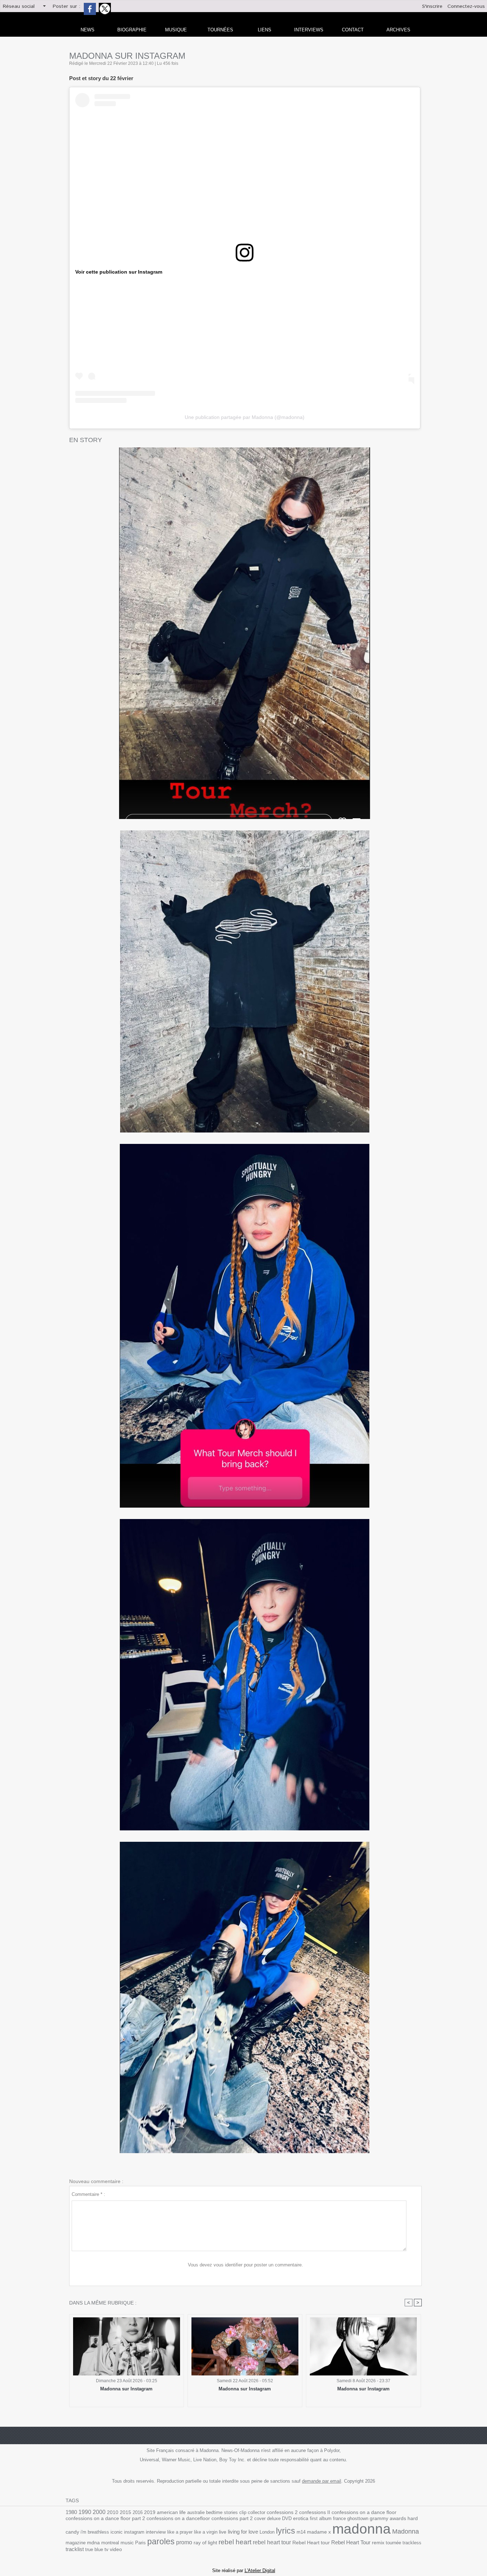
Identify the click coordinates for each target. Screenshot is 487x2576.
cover (260, 2518)
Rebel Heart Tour (351, 2542)
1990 (85, 2512)
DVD (287, 2518)
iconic (117, 2532)
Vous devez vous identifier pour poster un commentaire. (245, 2265)
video (116, 2549)
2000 (99, 2512)
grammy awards (388, 2518)
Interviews (309, 30)
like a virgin (206, 2532)
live (223, 2532)
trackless (412, 2543)
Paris (140, 2543)
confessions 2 (282, 2512)
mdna (93, 2543)
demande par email (322, 2481)
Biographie (132, 30)
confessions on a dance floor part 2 (105, 2518)
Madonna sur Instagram (126, 2389)
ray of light (205, 2543)
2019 (150, 2512)
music (127, 2543)
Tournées (220, 30)
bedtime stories (222, 2512)
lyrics (286, 2531)
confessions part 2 (232, 2518)
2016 (138, 2512)
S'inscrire (432, 6)
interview (156, 2532)
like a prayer (180, 2532)
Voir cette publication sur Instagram (119, 272)
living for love (243, 2532)
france (339, 2518)
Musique (176, 30)
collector (257, 2512)
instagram (134, 2532)
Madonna (406, 2531)
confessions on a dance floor (364, 2512)
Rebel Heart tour (311, 2543)
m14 (301, 2532)
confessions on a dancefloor (178, 2518)
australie (196, 2512)
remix (378, 2543)
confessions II (315, 2512)
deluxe (274, 2518)
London (267, 2532)
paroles (161, 2541)
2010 (113, 2512)
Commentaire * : (88, 2194)
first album (321, 2518)
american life (171, 2512)
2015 (125, 2512)
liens (265, 30)
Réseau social (19, 6)
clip (243, 2512)
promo (184, 2542)
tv (106, 2549)
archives (398, 30)
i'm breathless (95, 2532)
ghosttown (358, 2518)
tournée (393, 2543)
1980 (71, 2512)
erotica (301, 2518)
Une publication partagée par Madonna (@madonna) (245, 417)
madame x (319, 2532)
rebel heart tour (272, 2542)
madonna (362, 2529)
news (88, 30)
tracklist (75, 2549)
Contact (353, 30)
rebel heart (235, 2542)
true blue (94, 2549)
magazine (76, 2543)
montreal (110, 2543)
